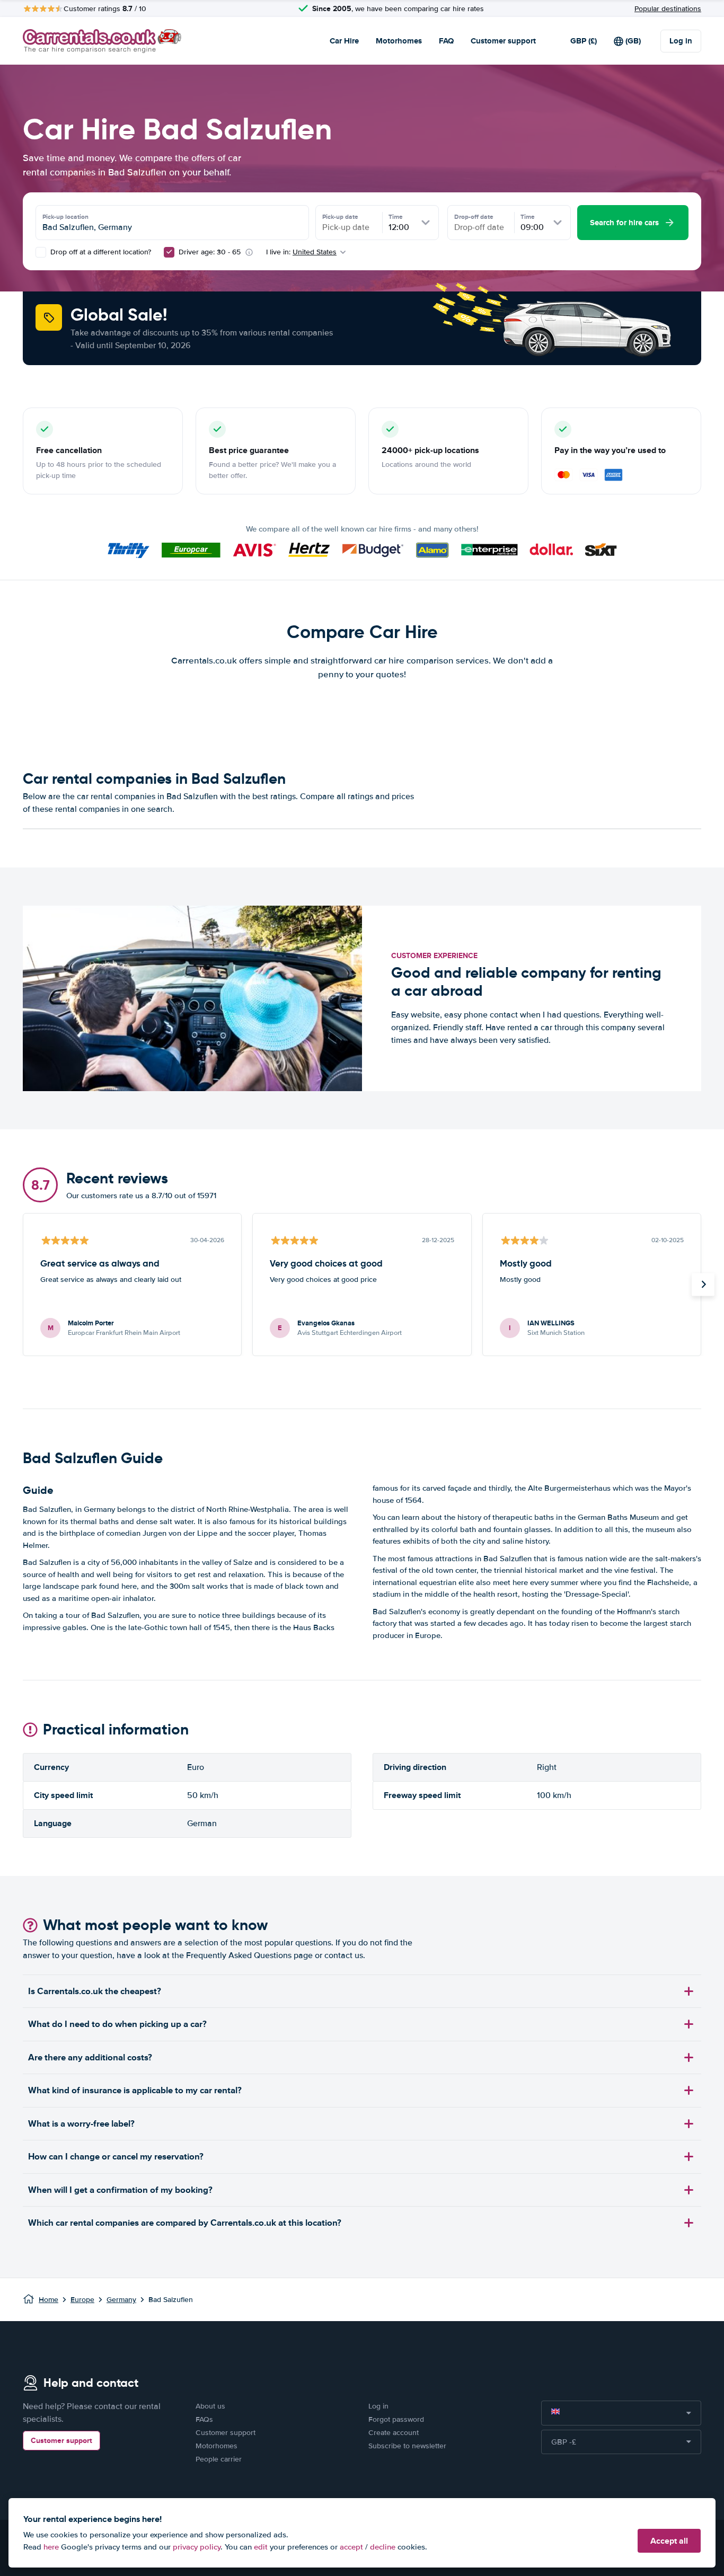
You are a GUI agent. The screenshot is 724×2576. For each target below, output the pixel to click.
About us (210, 2406)
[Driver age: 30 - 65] (169, 252)
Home (48, 2300)
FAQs (204, 2419)
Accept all (669, 2541)
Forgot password (396, 2419)
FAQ (446, 41)
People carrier (219, 2459)
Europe (82, 2300)
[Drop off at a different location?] (41, 252)
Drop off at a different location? (100, 252)
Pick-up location (65, 217)
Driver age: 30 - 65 (210, 252)
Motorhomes (399, 41)
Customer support (503, 41)
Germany (121, 2300)
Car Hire (344, 41)
